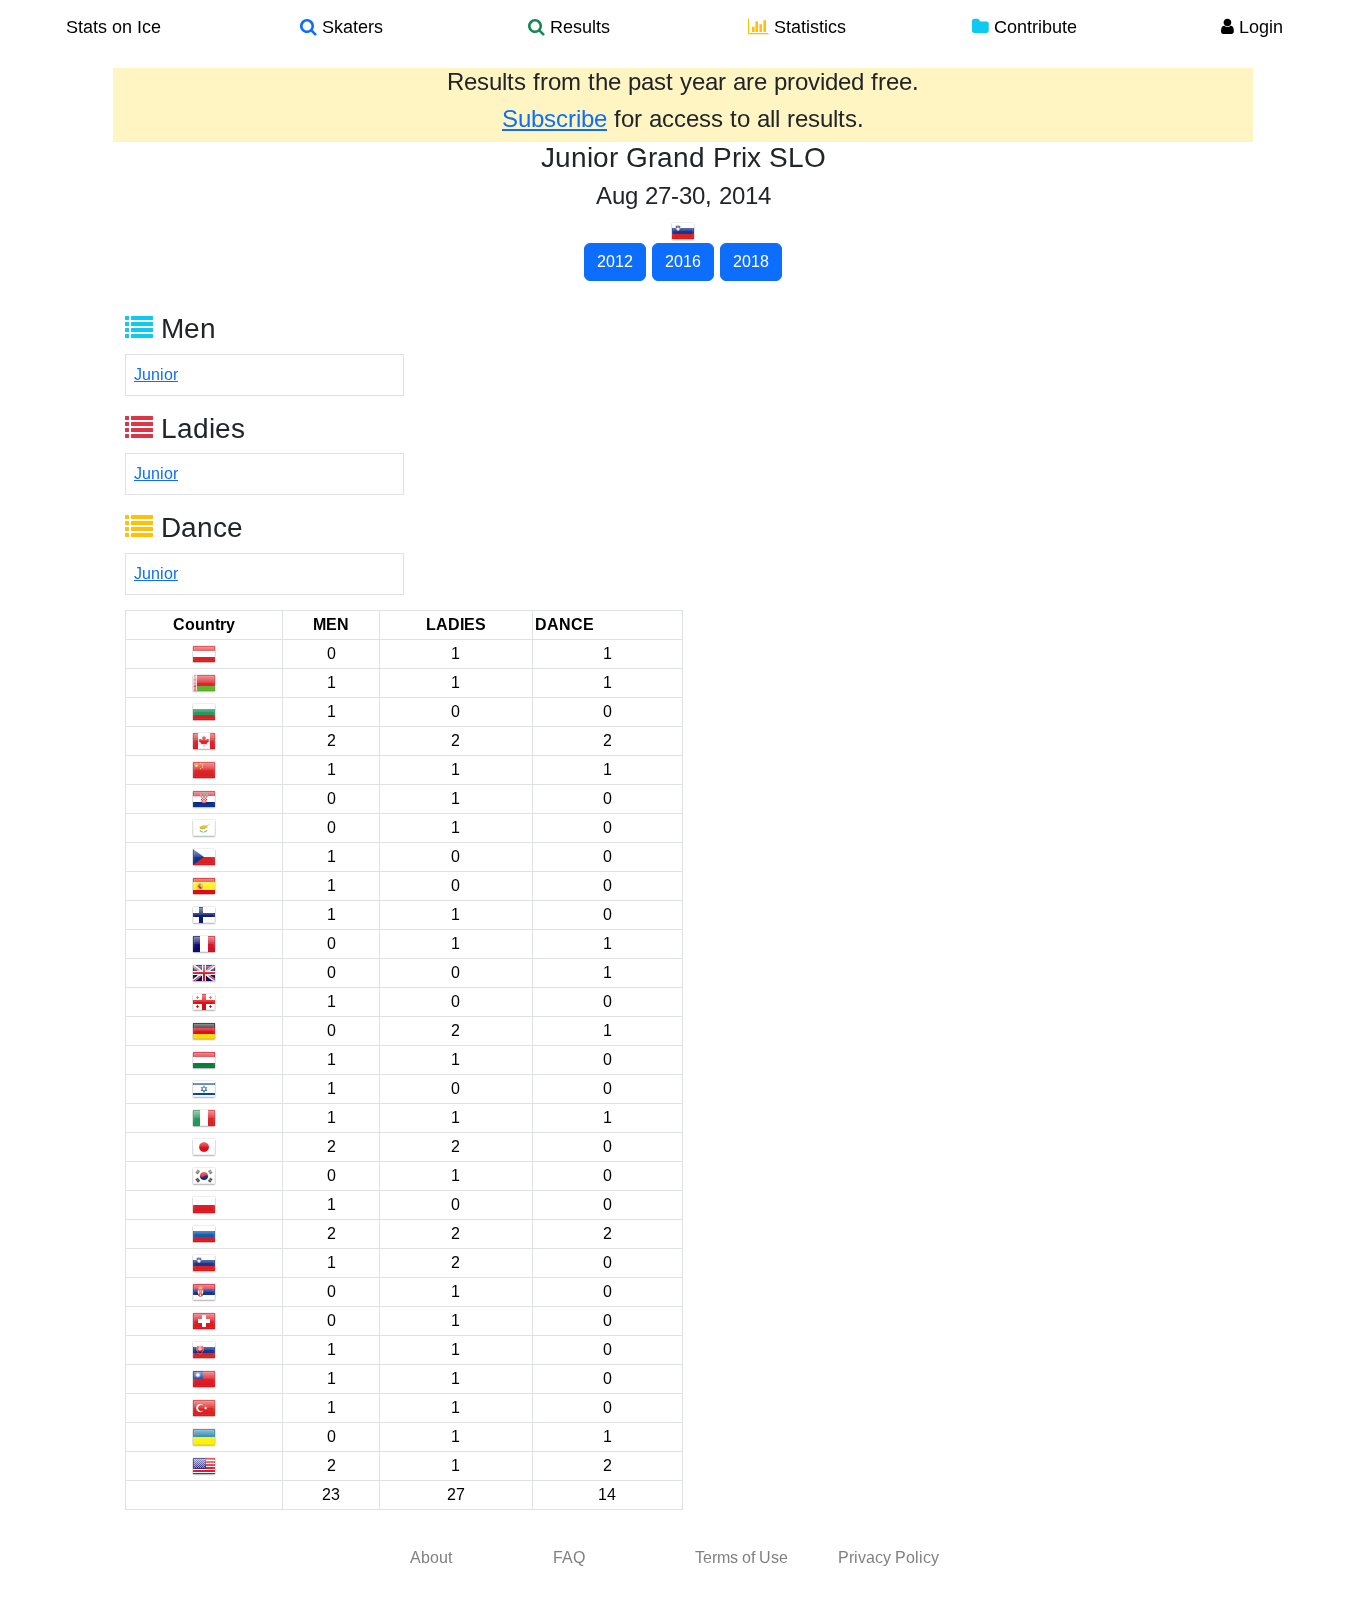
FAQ (569, 1557)
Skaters (350, 27)
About (431, 1557)
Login (1258, 27)
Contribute (1033, 27)
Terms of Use (741, 1557)
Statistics (807, 27)
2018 (751, 261)
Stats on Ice (113, 27)
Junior (156, 374)
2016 (683, 261)
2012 (615, 261)
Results (577, 27)
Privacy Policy (888, 1557)
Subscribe (554, 118)
